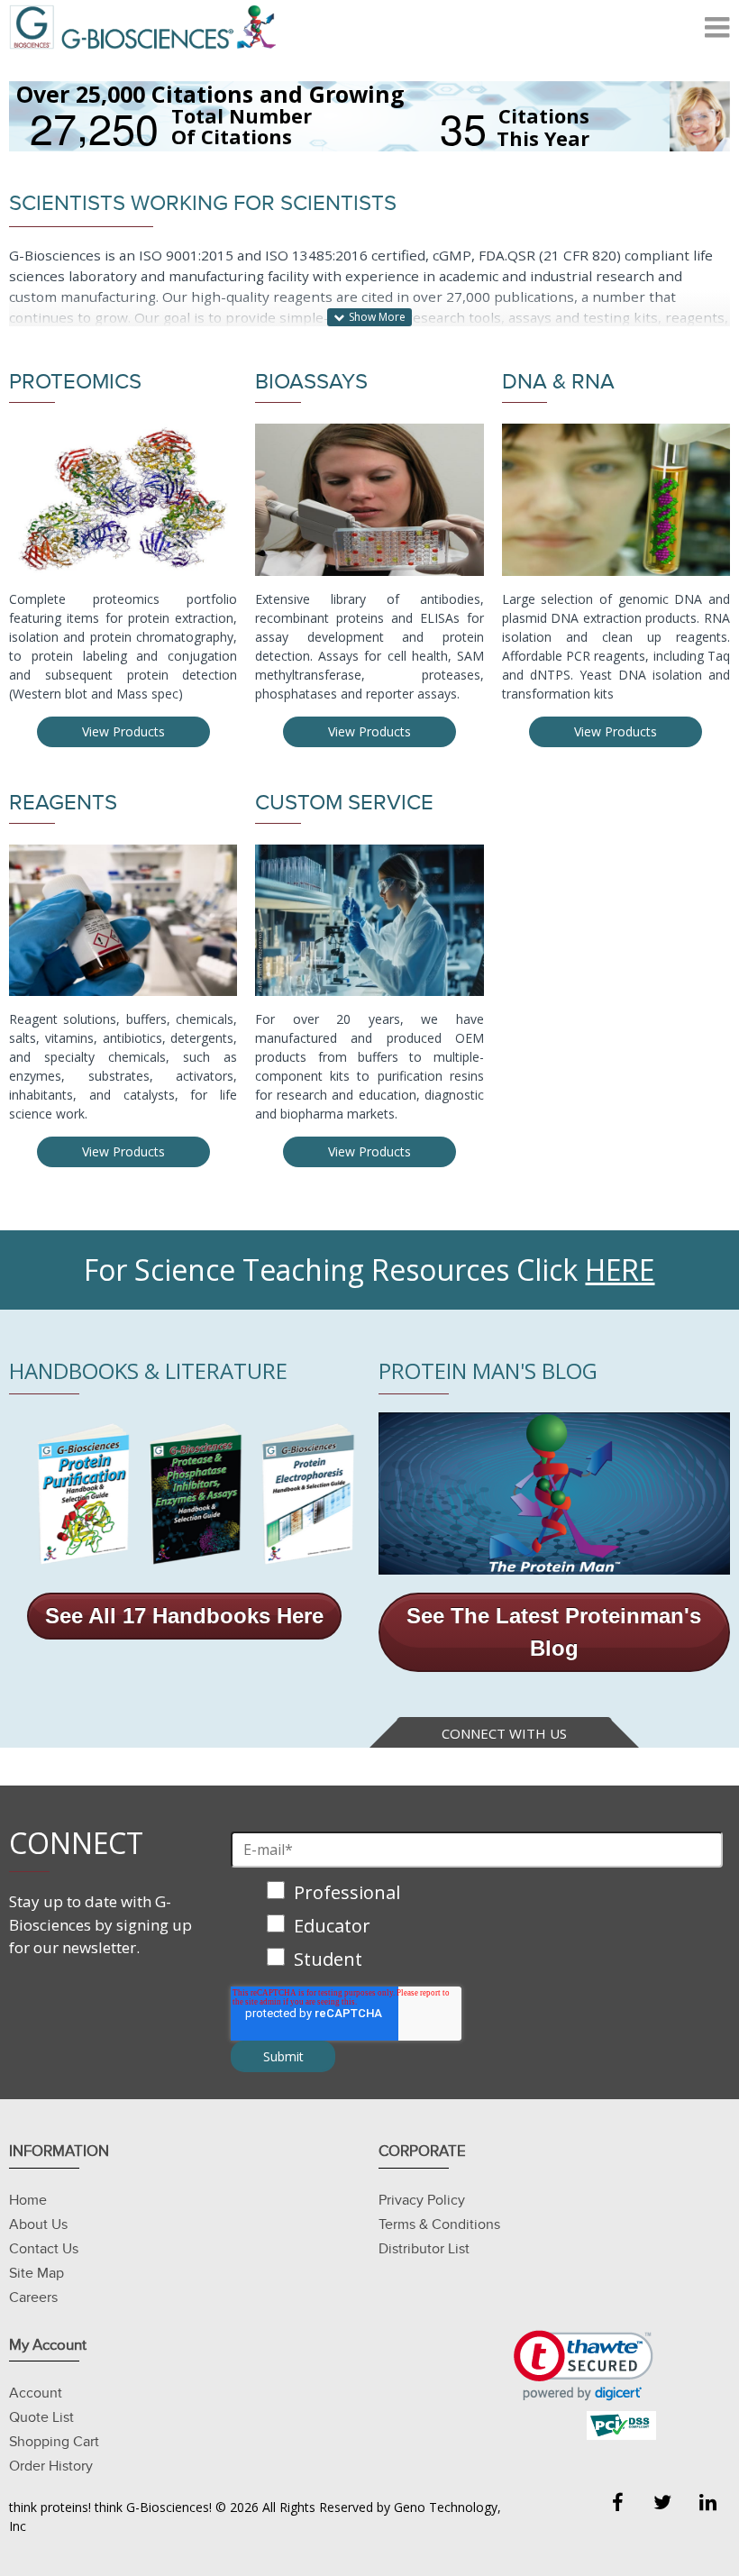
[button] (584, 2366)
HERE (620, 1270)
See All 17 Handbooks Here (184, 1616)
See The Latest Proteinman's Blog (554, 1632)
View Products (123, 731)
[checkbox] (477, 1927)
